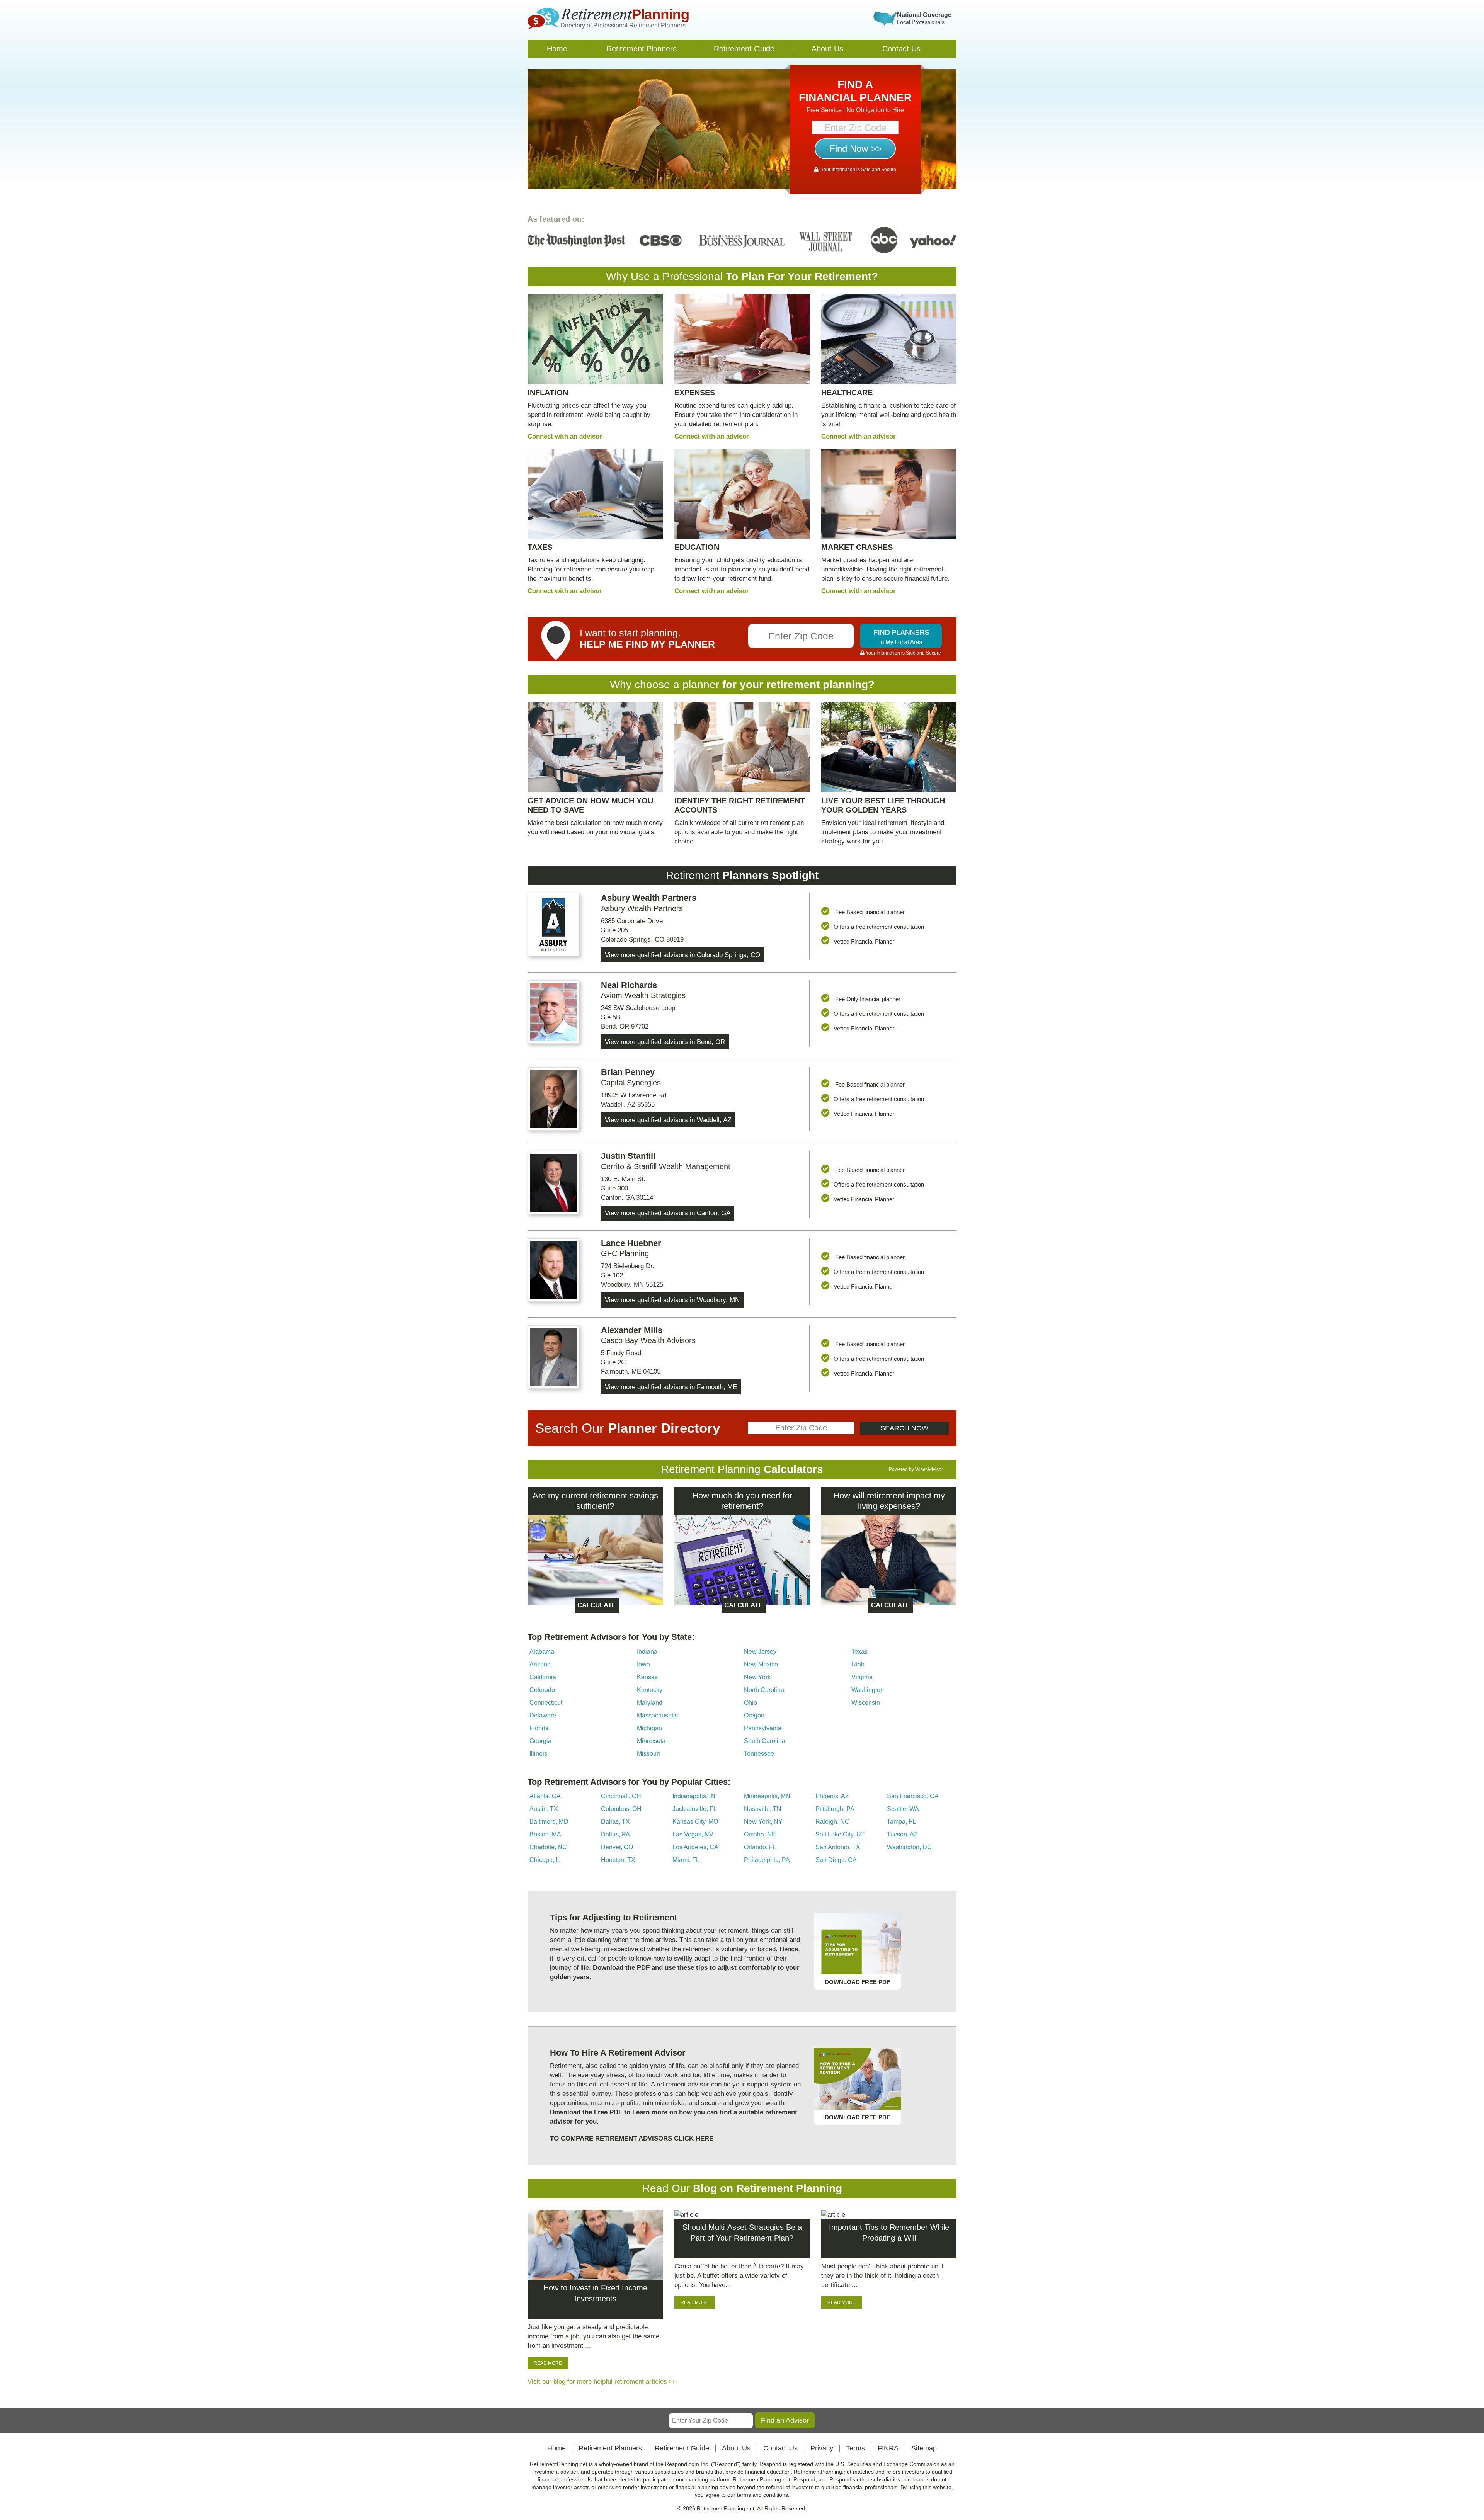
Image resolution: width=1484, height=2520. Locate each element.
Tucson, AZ (902, 1834)
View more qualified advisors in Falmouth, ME (671, 1387)
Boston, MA (545, 1834)
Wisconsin (866, 1703)
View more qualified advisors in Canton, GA (668, 1213)
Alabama (542, 1652)
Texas (859, 1652)
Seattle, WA (903, 1809)
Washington (868, 1690)
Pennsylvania (763, 1728)
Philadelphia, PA (767, 1860)
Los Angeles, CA (695, 1847)
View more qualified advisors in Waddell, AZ (668, 1120)
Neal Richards (629, 985)
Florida (539, 1728)
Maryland (650, 1703)
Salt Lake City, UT (840, 1834)
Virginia (862, 1677)
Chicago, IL (545, 1860)
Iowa (643, 1664)
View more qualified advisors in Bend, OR (665, 1042)
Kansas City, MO (695, 1822)
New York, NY (763, 1822)
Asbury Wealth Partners (649, 898)
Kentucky (650, 1690)
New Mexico (761, 1664)
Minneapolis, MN (767, 1796)
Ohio (751, 1703)
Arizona (540, 1664)
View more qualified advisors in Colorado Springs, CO (682, 955)
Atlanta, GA (545, 1796)
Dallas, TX (615, 1822)
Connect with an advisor (565, 436)
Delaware (543, 1715)
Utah (858, 1664)
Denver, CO (617, 1847)
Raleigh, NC (832, 1822)
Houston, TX (618, 1860)
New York (757, 1677)
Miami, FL (686, 1860)
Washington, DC (909, 1847)
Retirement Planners (642, 49)
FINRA (888, 2448)
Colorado (542, 1690)
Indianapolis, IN (694, 1796)
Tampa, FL (901, 1822)
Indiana (647, 1652)
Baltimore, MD (549, 1822)
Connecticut (546, 1703)
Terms (855, 2448)
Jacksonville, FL (695, 1809)
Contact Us (901, 49)
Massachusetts (657, 1715)
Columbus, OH (621, 1809)
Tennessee (759, 1754)
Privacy (822, 2448)
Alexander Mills (632, 1330)
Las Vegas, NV (693, 1834)
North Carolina (764, 1690)
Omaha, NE (760, 1834)
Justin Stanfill (628, 1156)
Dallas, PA (615, 1834)
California (543, 1677)
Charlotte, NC (548, 1847)
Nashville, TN (763, 1809)
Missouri (648, 1754)
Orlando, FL (760, 1847)
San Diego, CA (836, 1860)
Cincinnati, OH (621, 1796)
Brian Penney (628, 1072)
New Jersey (760, 1652)
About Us (827, 49)
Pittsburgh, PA (835, 1809)
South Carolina (765, 1741)
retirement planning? (820, 684)
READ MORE (548, 2363)
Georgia (540, 1741)
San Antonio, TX (838, 1847)
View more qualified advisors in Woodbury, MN (672, 1300)
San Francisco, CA (913, 1796)
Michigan (649, 1728)
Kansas (647, 1677)
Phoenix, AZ (832, 1796)
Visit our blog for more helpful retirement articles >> (602, 2381)
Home (557, 49)
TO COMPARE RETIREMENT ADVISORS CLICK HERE (632, 2138)
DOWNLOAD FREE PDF (857, 1982)
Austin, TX (544, 1809)
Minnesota (651, 1741)
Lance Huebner (631, 1243)
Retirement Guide (744, 49)
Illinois (538, 1754)
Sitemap (924, 2448)
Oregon (754, 1715)
